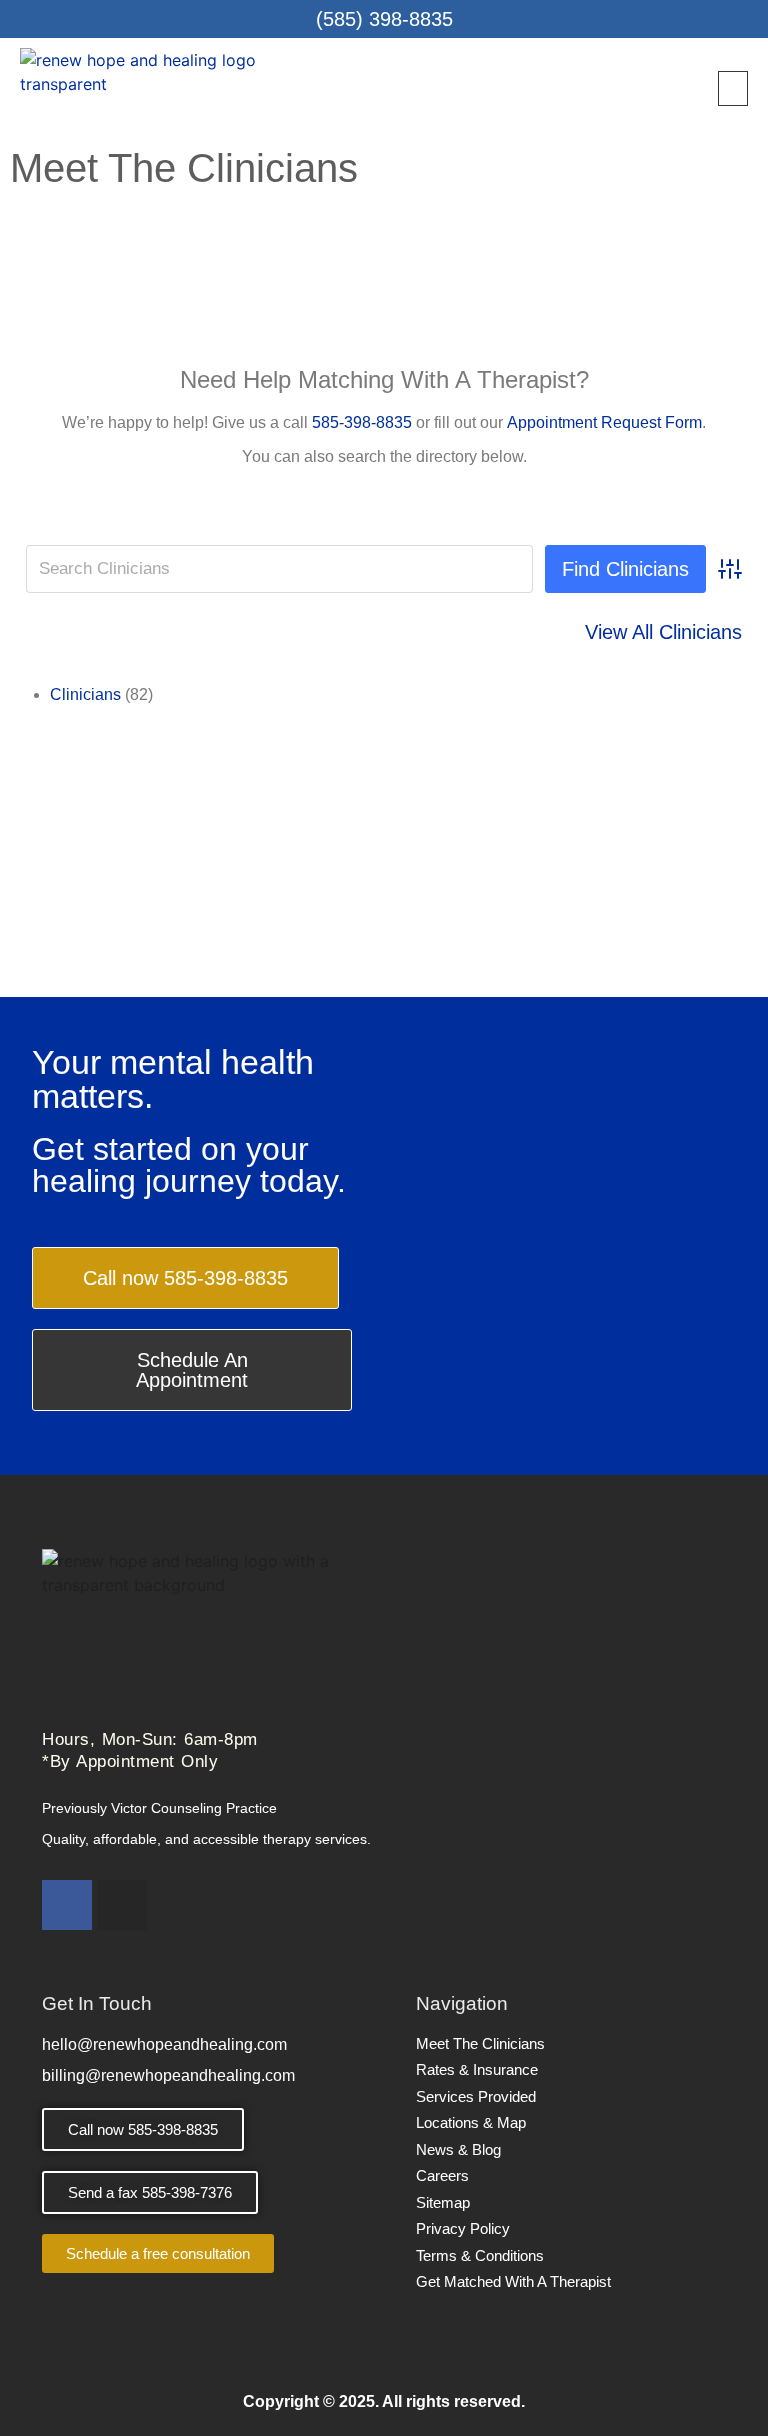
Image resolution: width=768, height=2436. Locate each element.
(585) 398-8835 (384, 19)
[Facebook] (67, 1905)
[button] (733, 88)
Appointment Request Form (604, 422)
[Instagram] (122, 1905)
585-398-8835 (362, 422)
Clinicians (85, 694)
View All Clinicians (663, 632)
